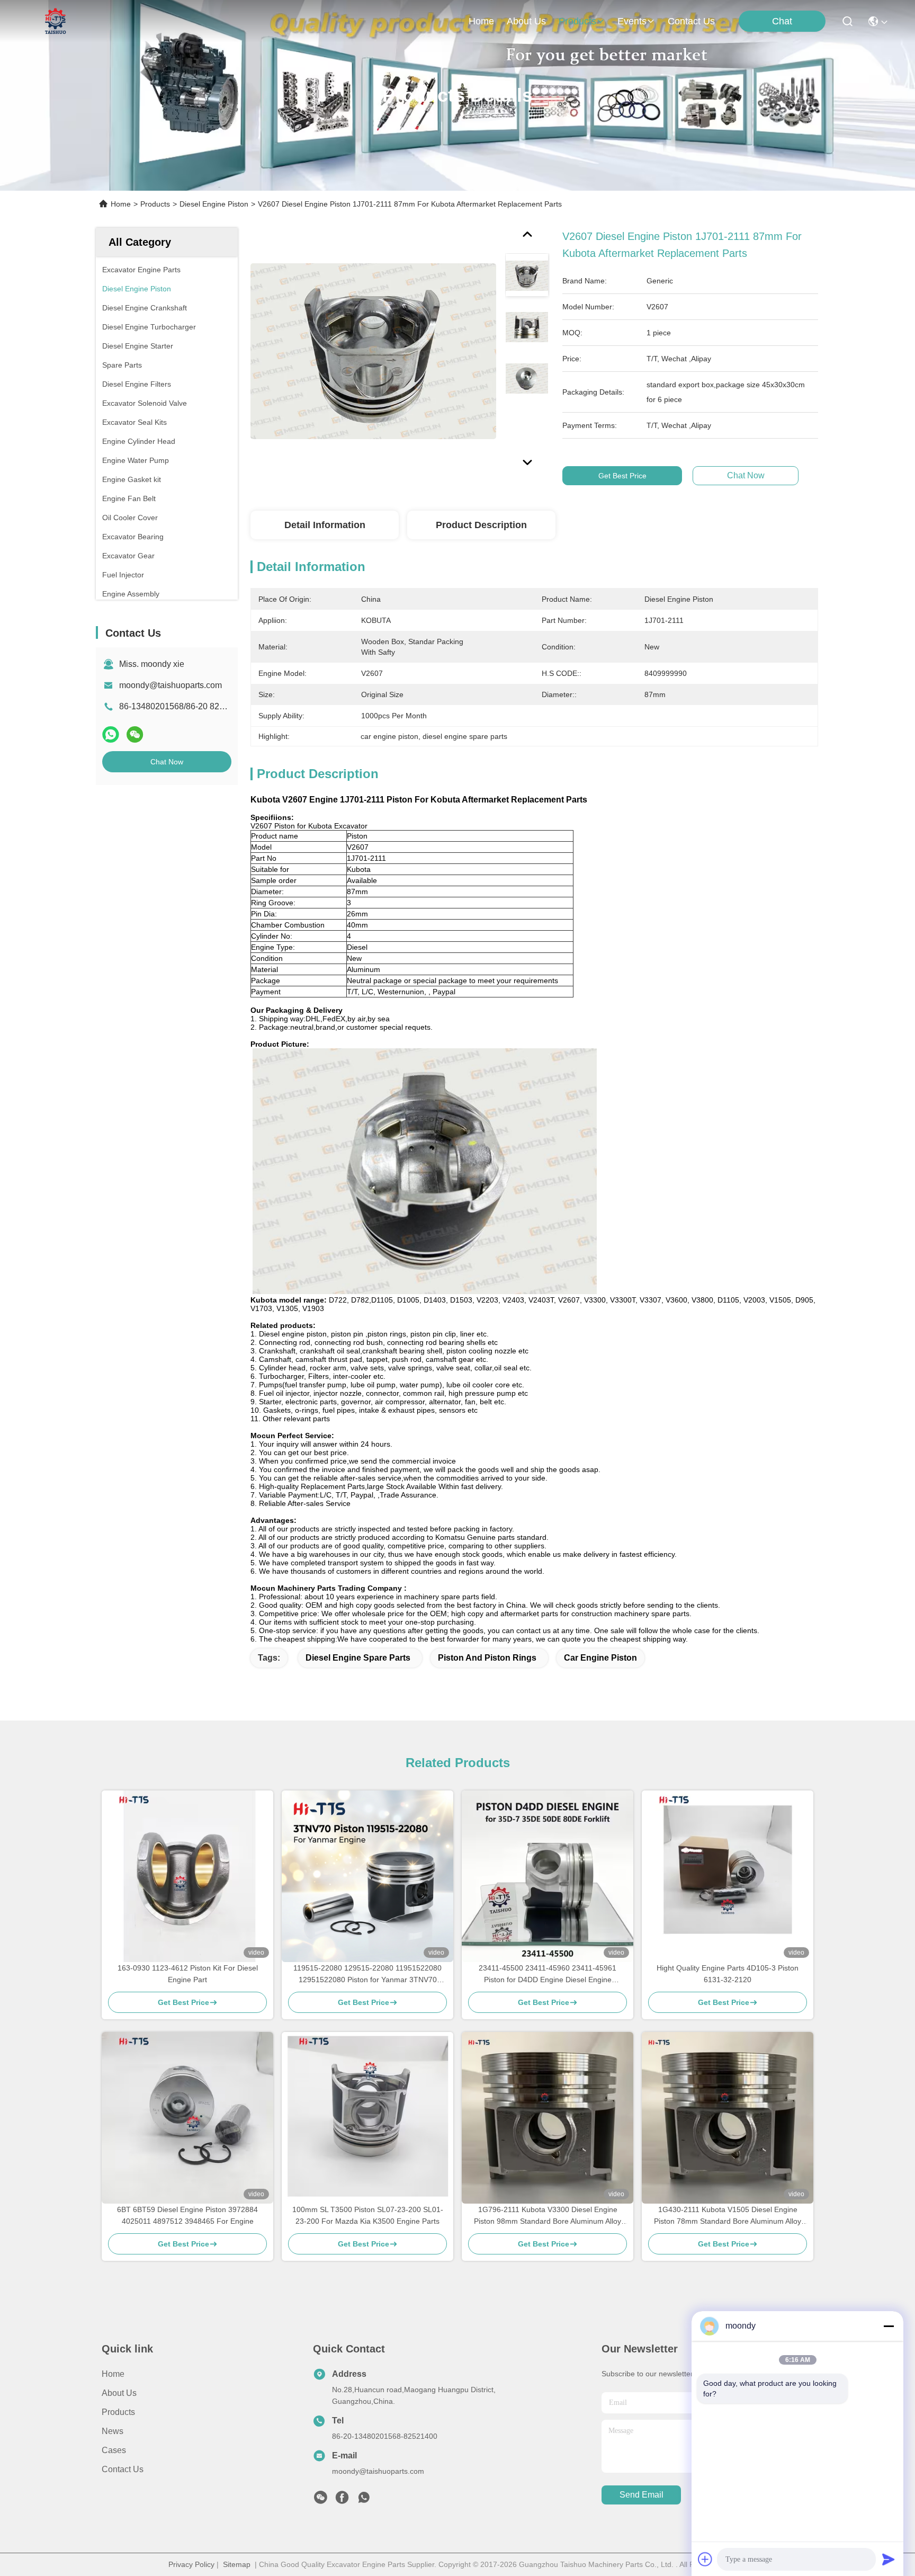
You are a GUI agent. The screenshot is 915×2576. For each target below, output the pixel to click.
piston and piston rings (487, 1658)
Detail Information (325, 525)
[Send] (889, 2559)
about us (526, 21)
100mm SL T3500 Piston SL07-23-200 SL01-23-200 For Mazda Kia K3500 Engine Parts (368, 2215)
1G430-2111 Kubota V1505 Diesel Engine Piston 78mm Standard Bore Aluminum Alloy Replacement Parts (728, 2216)
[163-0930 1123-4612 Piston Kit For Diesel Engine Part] (187, 1876)
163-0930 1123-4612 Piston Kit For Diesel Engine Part (188, 1974)
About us (119, 2393)
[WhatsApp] (111, 734)
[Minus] (889, 2326)
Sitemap (237, 2564)
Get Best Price (622, 476)
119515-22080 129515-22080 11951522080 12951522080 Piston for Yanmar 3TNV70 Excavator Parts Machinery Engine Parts (367, 1975)
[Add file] (705, 2559)
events (632, 21)
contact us (691, 21)
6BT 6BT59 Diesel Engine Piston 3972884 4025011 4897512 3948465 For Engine (187, 2215)
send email (642, 2495)
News (113, 2431)
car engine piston (600, 1658)
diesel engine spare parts (358, 1658)
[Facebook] (342, 2500)
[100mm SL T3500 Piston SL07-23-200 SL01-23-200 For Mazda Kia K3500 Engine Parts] (367, 2118)
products (577, 21)
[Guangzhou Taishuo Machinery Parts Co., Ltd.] (56, 21)
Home (481, 21)
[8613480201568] (364, 2500)
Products (155, 204)
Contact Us (123, 2469)
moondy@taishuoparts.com (171, 685)
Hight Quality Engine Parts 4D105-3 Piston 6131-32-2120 (728, 1974)
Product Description (481, 525)
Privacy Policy (191, 2564)
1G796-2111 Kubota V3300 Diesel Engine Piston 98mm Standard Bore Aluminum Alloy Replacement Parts (548, 2216)
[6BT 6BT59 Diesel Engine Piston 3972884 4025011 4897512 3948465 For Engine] (187, 2118)
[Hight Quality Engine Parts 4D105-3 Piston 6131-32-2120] (728, 1876)
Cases (114, 2450)
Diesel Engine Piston (214, 204)
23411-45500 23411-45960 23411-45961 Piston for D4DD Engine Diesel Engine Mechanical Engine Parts (548, 1975)
